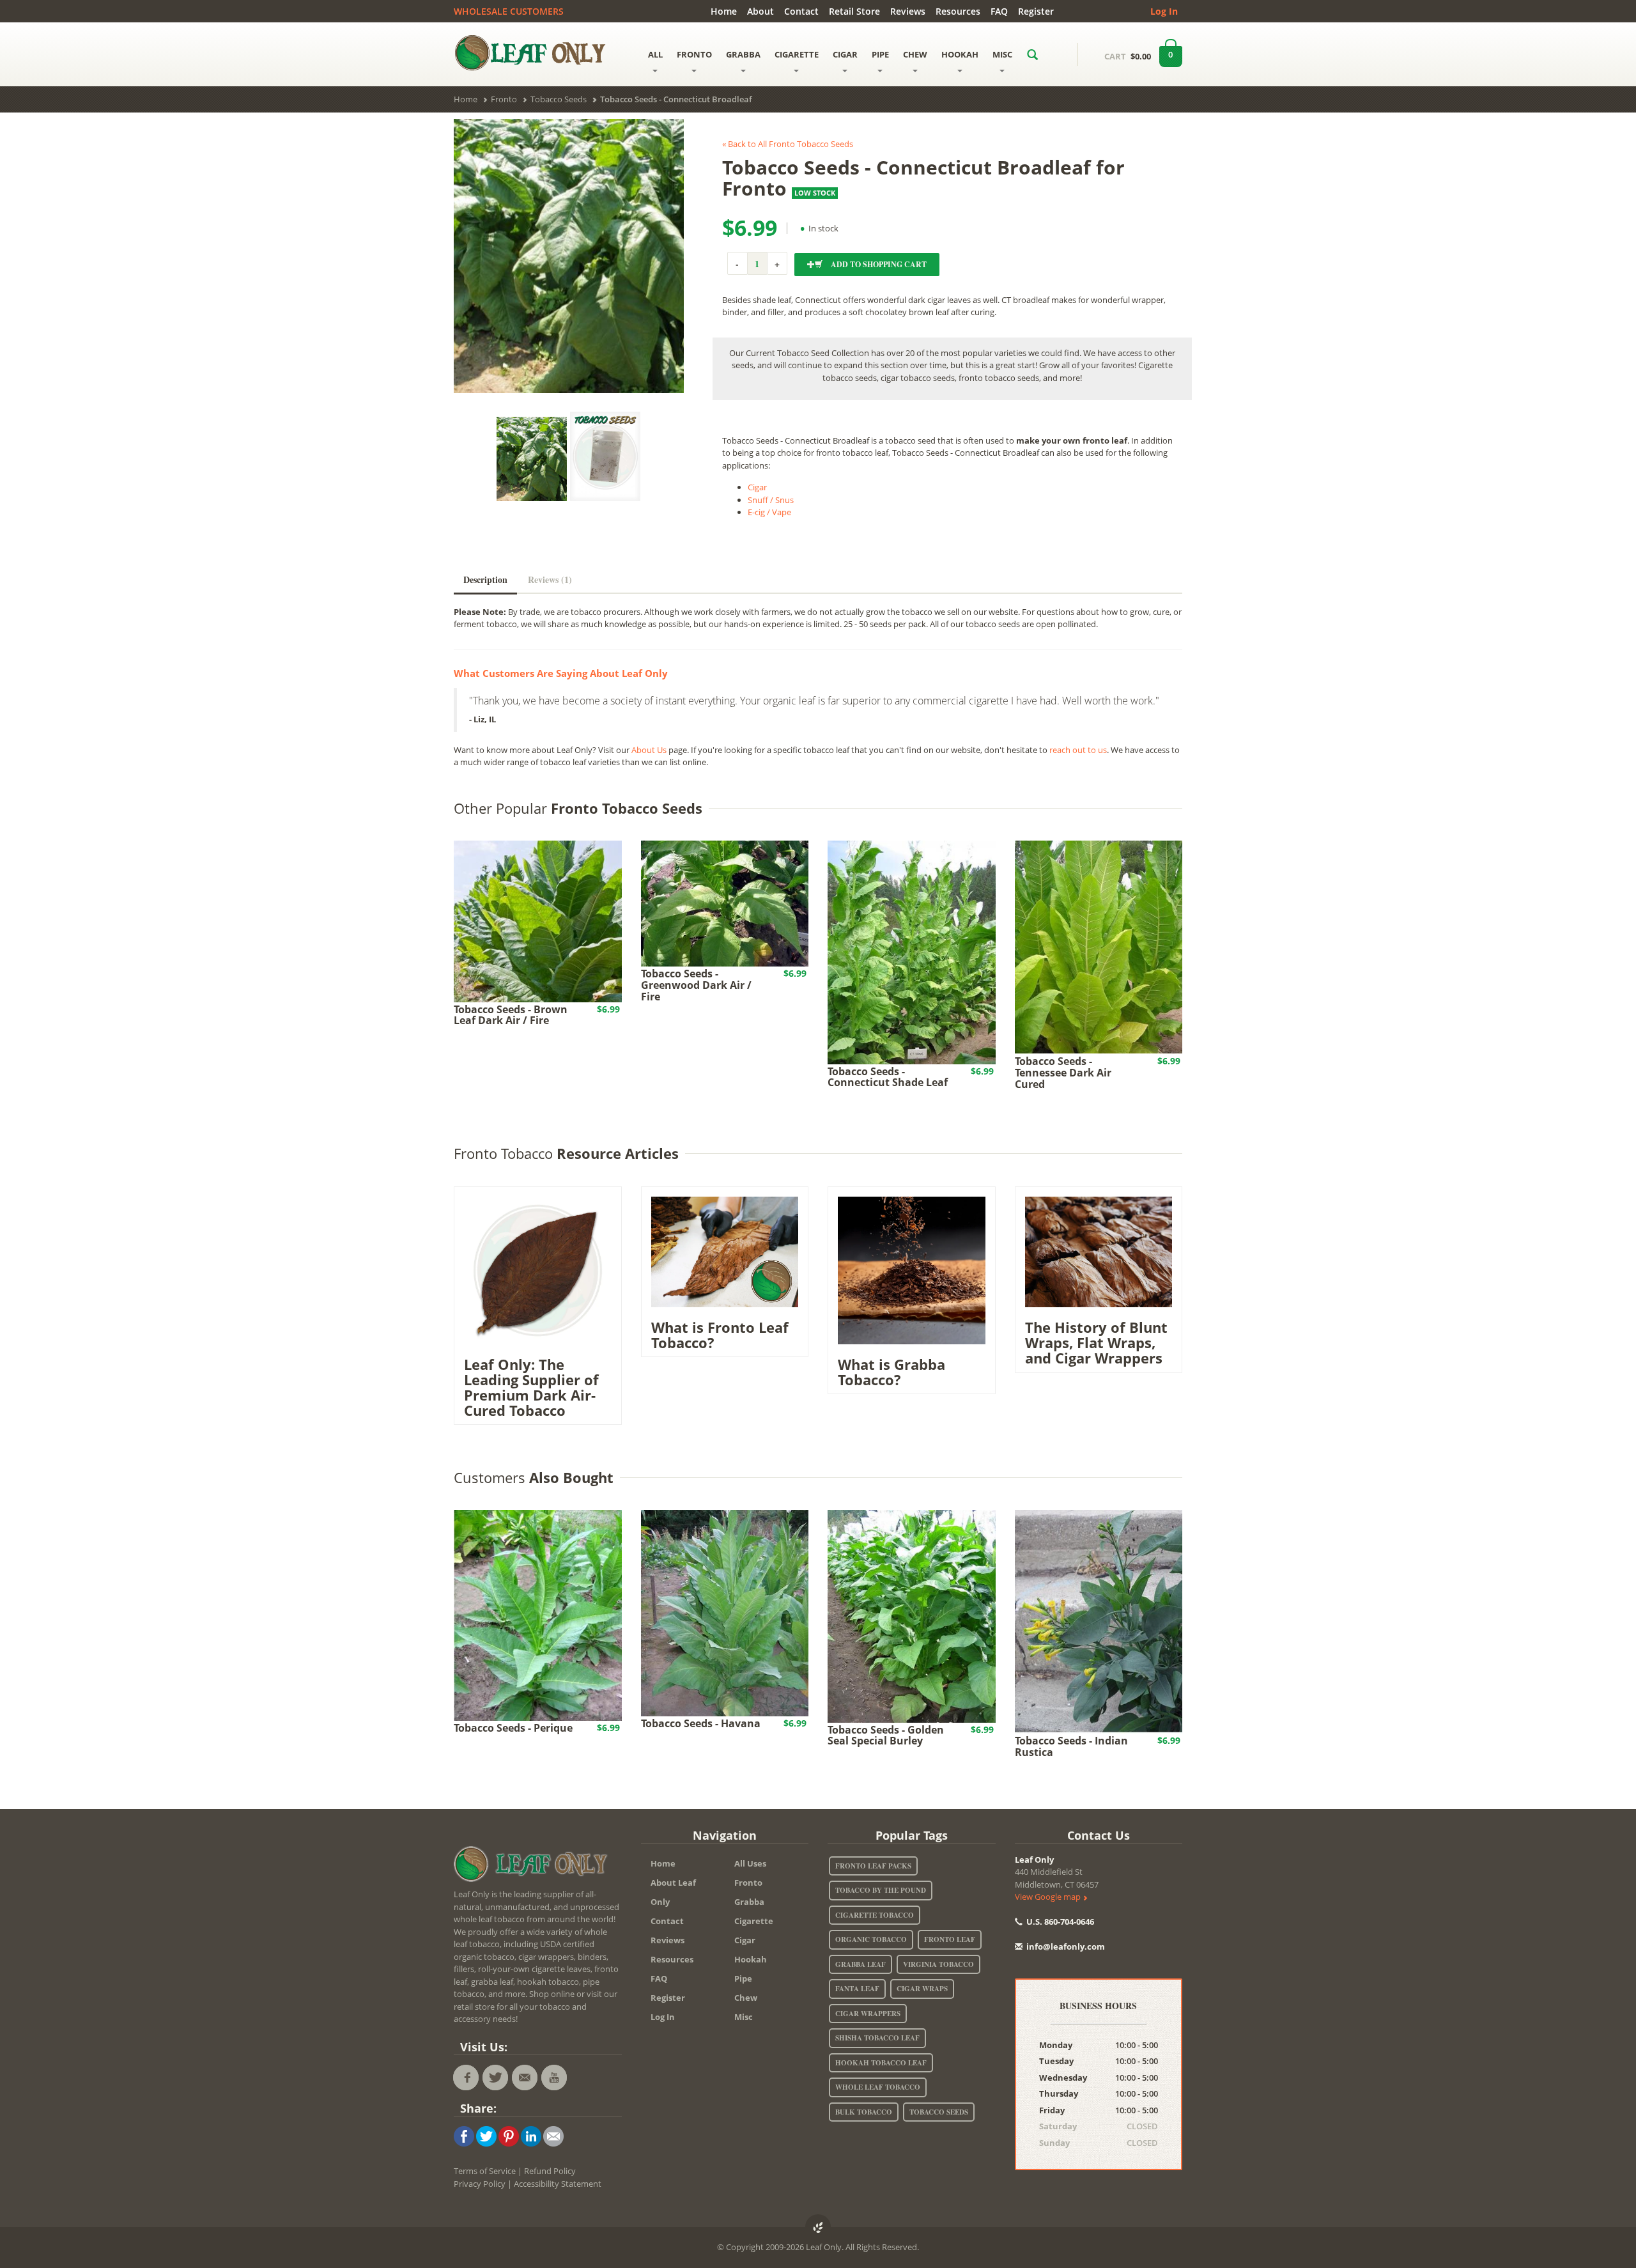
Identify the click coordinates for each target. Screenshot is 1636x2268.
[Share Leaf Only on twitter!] (486, 2136)
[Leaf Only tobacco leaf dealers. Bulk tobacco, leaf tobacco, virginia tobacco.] (534, 1867)
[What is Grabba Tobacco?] (912, 1270)
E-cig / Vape (769, 512)
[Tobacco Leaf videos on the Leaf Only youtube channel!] (554, 2078)
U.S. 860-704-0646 (1059, 1922)
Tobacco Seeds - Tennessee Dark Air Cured (1063, 1072)
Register (1036, 11)
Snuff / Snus (771, 500)
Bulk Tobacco (864, 2112)
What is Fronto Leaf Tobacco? (720, 1335)
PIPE (880, 54)
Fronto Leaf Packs (873, 1866)
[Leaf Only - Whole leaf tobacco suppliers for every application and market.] (538, 52)
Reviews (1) (550, 579)
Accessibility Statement (558, 2184)
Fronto (748, 1883)
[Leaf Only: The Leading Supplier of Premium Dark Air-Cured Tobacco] (538, 1270)
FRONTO (694, 54)
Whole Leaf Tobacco (878, 2087)
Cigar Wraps (922, 1989)
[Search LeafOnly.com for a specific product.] (1032, 54)
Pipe (743, 1978)
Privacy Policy (480, 2184)
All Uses (750, 1863)
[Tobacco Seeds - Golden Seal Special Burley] (912, 1615)
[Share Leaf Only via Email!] (553, 2136)
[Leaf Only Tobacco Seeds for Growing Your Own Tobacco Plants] (605, 456)
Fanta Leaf (857, 1989)
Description (485, 579)
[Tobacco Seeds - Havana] (725, 1612)
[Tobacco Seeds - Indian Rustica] (1099, 1621)
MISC (1002, 54)
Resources (958, 11)
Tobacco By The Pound (881, 1890)
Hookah (751, 1959)
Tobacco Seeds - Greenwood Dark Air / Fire (696, 985)
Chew (746, 1998)
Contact (801, 11)
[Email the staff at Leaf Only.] (525, 2078)
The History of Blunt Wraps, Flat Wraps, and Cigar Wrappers (1096, 1342)
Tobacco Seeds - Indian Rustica (1071, 1746)
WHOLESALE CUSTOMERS (509, 11)
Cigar (757, 487)
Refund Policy (550, 2171)
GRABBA (743, 54)
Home (724, 11)
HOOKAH (960, 54)
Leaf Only (1034, 1860)
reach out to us (1078, 750)
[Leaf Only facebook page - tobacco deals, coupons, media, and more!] (466, 2078)
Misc (744, 2017)
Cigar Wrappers (868, 2014)
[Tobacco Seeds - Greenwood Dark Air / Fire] (725, 903)
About (760, 11)
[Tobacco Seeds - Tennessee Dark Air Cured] (1099, 947)
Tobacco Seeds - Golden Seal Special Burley (886, 1736)
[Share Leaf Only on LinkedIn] (531, 2136)
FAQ (999, 11)
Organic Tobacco (871, 1939)
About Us (649, 750)
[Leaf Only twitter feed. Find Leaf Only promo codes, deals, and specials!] (495, 2078)
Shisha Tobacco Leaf (877, 2038)
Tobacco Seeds (939, 2112)
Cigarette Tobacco (875, 1915)
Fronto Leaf (950, 1939)
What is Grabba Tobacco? (891, 1372)
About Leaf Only (673, 1892)
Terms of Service (485, 2171)
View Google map (1049, 1897)
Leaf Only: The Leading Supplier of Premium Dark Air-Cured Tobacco (531, 1387)
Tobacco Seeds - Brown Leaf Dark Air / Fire (511, 1015)
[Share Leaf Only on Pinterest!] (509, 2136)
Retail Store (854, 11)
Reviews (908, 11)
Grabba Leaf (860, 1964)
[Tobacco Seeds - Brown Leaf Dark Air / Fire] (538, 920)
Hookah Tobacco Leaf (881, 2063)
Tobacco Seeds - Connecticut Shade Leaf (888, 1077)
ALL (655, 54)
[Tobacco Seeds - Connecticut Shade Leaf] (912, 952)
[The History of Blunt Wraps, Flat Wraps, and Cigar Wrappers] (1099, 1251)
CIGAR (845, 54)
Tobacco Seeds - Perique (513, 1728)
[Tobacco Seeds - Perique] (538, 1615)
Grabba (749, 1902)
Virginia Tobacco (938, 1964)
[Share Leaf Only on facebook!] (464, 2136)
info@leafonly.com (1066, 1946)
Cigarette (754, 1921)
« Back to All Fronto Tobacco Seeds (788, 144)
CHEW (915, 54)
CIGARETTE (797, 54)
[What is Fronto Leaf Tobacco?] (725, 1251)
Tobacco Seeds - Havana (701, 1723)
